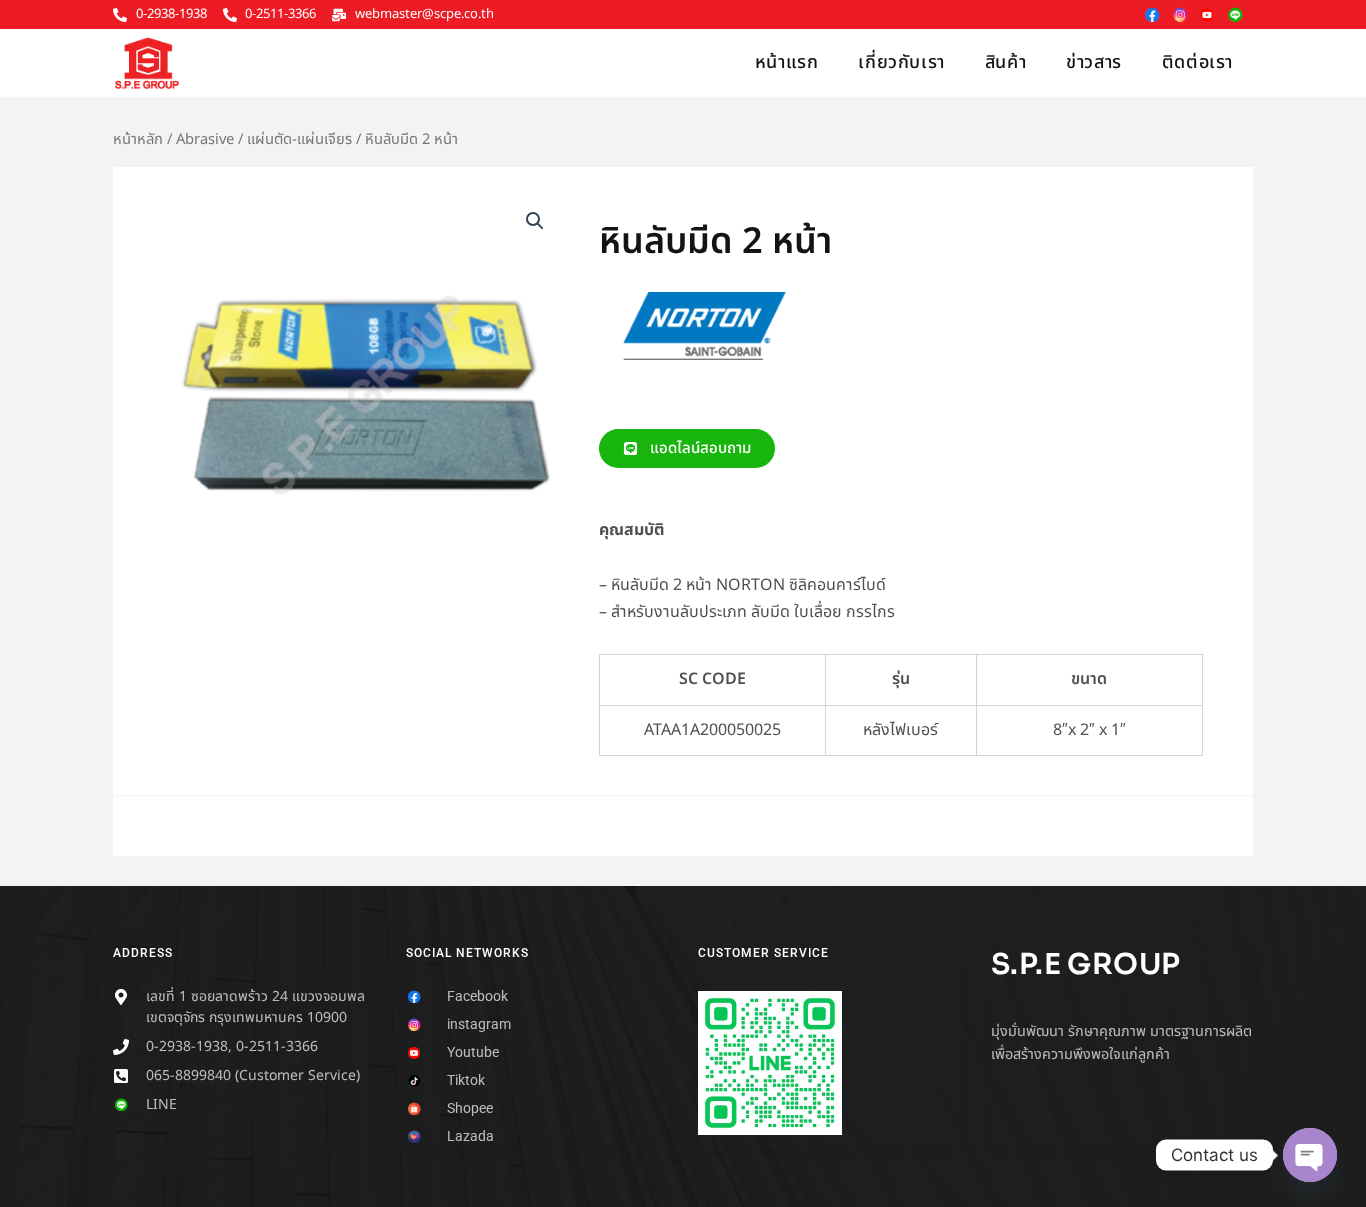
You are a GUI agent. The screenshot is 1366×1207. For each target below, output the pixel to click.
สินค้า (1005, 62)
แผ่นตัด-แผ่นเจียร (299, 139)
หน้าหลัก (138, 139)
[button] (535, 221)
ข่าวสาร (1094, 62)
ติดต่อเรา (1197, 62)
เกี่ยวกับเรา (901, 62)
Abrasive (205, 139)
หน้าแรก (787, 62)
